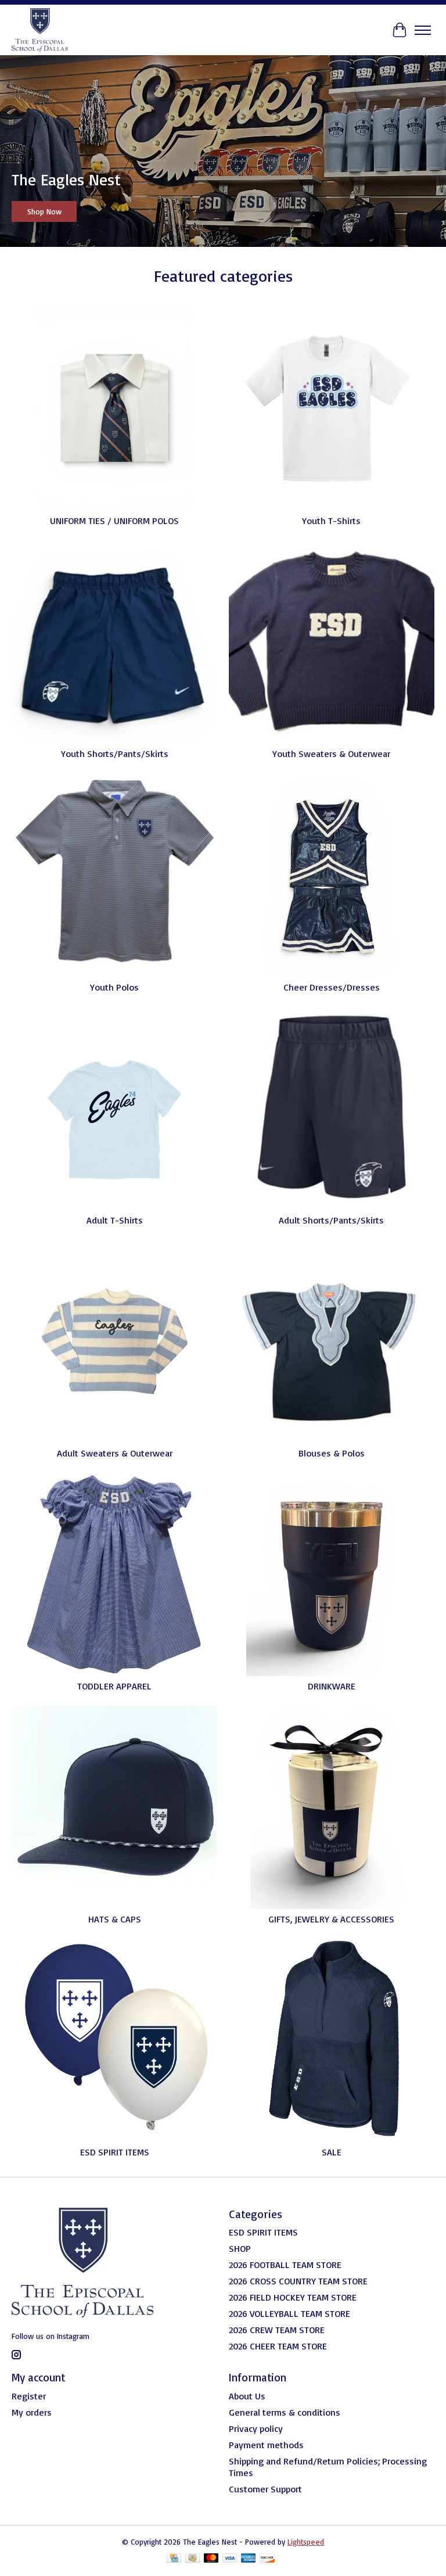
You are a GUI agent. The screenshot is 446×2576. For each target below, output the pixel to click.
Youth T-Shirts (331, 521)
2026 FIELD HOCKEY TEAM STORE (293, 2297)
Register (29, 2396)
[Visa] (230, 2559)
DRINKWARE (332, 1686)
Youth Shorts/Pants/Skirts (115, 754)
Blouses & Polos (332, 1453)
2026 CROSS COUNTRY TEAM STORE (298, 2281)
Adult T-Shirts (115, 1220)
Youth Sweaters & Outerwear (331, 754)
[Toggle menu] (423, 30)
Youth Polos (114, 987)
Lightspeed (306, 2542)
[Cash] (193, 2559)
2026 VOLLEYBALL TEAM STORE (289, 2313)
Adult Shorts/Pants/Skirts (331, 1220)
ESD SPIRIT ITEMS (115, 2152)
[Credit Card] (174, 2559)
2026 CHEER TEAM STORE (278, 2346)
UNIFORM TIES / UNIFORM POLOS (114, 521)
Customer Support (265, 2489)
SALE (332, 2152)
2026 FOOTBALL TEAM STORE (285, 2265)
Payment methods (266, 2445)
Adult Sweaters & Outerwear (115, 1453)
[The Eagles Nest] (40, 30)
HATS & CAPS (115, 1919)
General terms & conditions (285, 2412)
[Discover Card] (267, 2559)
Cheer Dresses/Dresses (332, 987)
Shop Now (44, 211)
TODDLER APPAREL (114, 1686)
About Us (247, 2396)
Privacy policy (256, 2428)
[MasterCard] (211, 2559)
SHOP (240, 2248)
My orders (32, 2412)
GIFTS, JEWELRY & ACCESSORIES (331, 1919)
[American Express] (249, 2559)
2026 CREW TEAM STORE (277, 2330)
